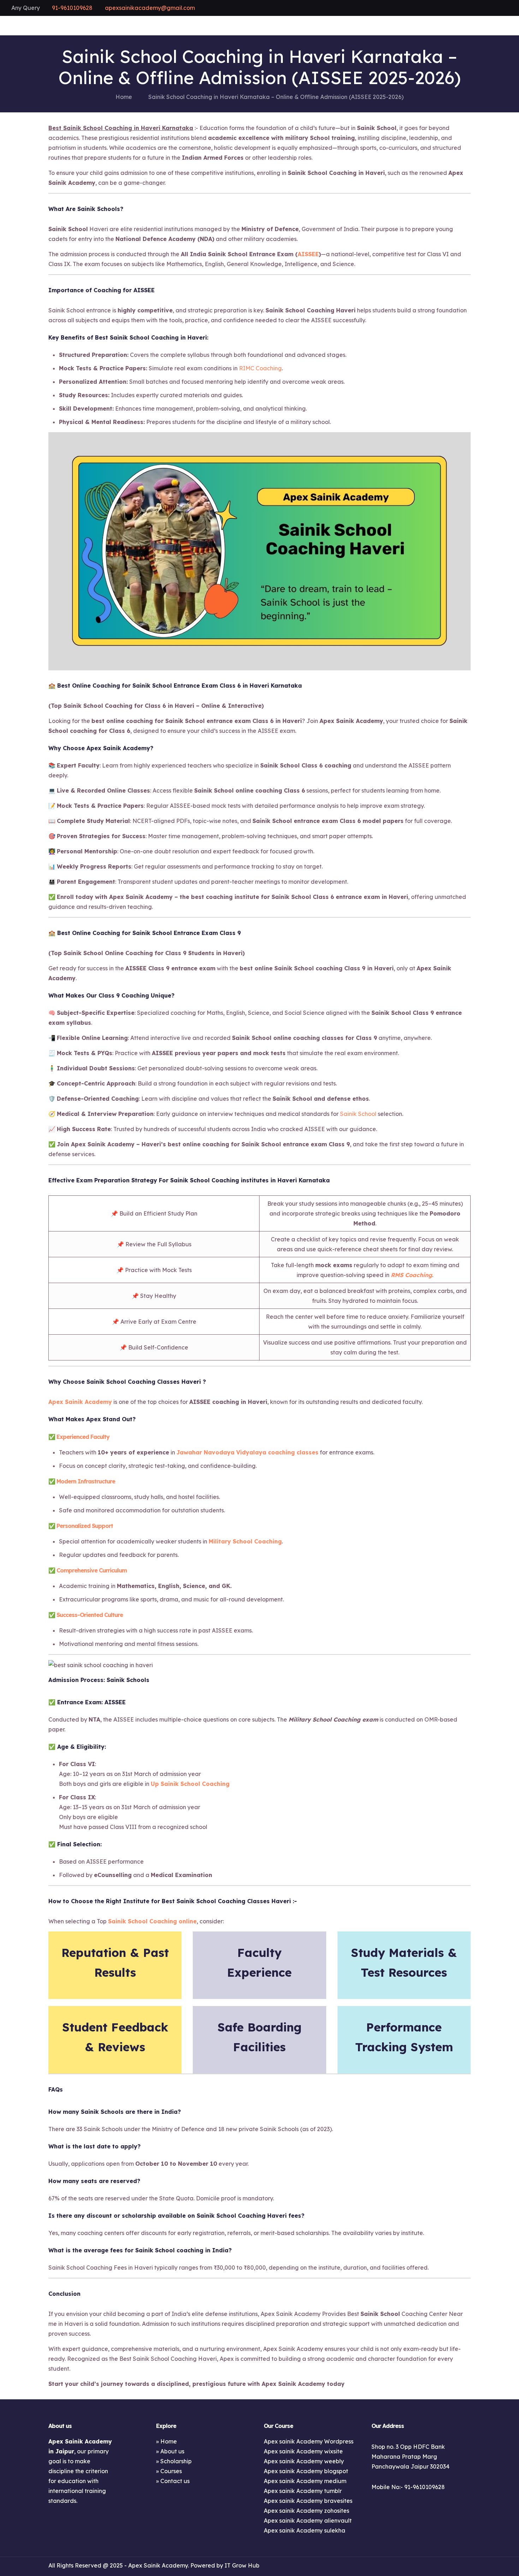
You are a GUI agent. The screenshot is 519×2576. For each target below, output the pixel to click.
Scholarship (176, 2461)
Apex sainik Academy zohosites (306, 2511)
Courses (171, 2471)
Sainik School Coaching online (152, 1921)
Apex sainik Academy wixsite (303, 2451)
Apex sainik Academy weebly (304, 2461)
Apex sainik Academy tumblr (303, 2491)
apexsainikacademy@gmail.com (150, 8)
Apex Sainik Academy (80, 1402)
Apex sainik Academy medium (305, 2481)
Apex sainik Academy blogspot (306, 2471)
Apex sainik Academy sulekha (305, 2530)
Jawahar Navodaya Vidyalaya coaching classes (247, 1452)
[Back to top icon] (463, 2565)
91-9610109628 (72, 8)
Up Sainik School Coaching (190, 1784)
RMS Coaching (411, 1275)
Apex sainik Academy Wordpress (309, 2441)
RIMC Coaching (260, 368)
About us (172, 2451)
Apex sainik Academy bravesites (308, 2501)
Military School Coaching (245, 1541)
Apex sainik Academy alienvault (308, 2521)
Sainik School (358, 1114)
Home (124, 97)
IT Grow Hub (242, 2565)
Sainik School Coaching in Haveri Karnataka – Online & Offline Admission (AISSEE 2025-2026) (276, 97)
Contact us (175, 2481)
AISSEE (308, 254)
